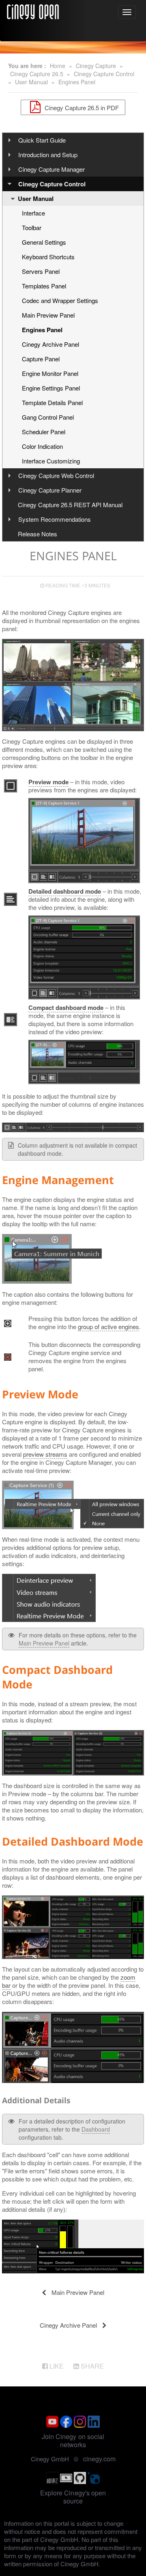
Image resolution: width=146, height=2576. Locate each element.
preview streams (45, 1454)
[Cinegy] (33, 11)
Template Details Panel (52, 402)
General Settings (44, 242)
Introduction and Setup (48, 155)
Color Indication (42, 446)
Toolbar (32, 227)
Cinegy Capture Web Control (56, 475)
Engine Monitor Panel (50, 373)
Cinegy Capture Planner (50, 490)
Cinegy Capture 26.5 (37, 74)
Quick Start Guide (42, 140)
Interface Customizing (51, 461)
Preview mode (48, 782)
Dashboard (96, 2129)
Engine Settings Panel (51, 388)
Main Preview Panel (48, 315)
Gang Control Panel (48, 417)
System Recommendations (55, 519)
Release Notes (38, 534)
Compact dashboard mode (66, 1007)
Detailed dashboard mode (65, 891)
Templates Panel (44, 286)
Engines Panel (77, 82)
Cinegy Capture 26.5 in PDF (81, 107)
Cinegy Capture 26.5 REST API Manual (70, 505)
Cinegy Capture (96, 66)
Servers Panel (41, 271)
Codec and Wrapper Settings (60, 300)
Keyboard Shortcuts (48, 257)
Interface (33, 213)
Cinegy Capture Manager (52, 169)
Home (58, 66)
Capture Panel (41, 359)
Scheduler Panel (44, 432)
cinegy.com (99, 2459)
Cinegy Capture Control (104, 74)
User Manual (31, 82)
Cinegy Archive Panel (50, 344)
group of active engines (108, 1326)
